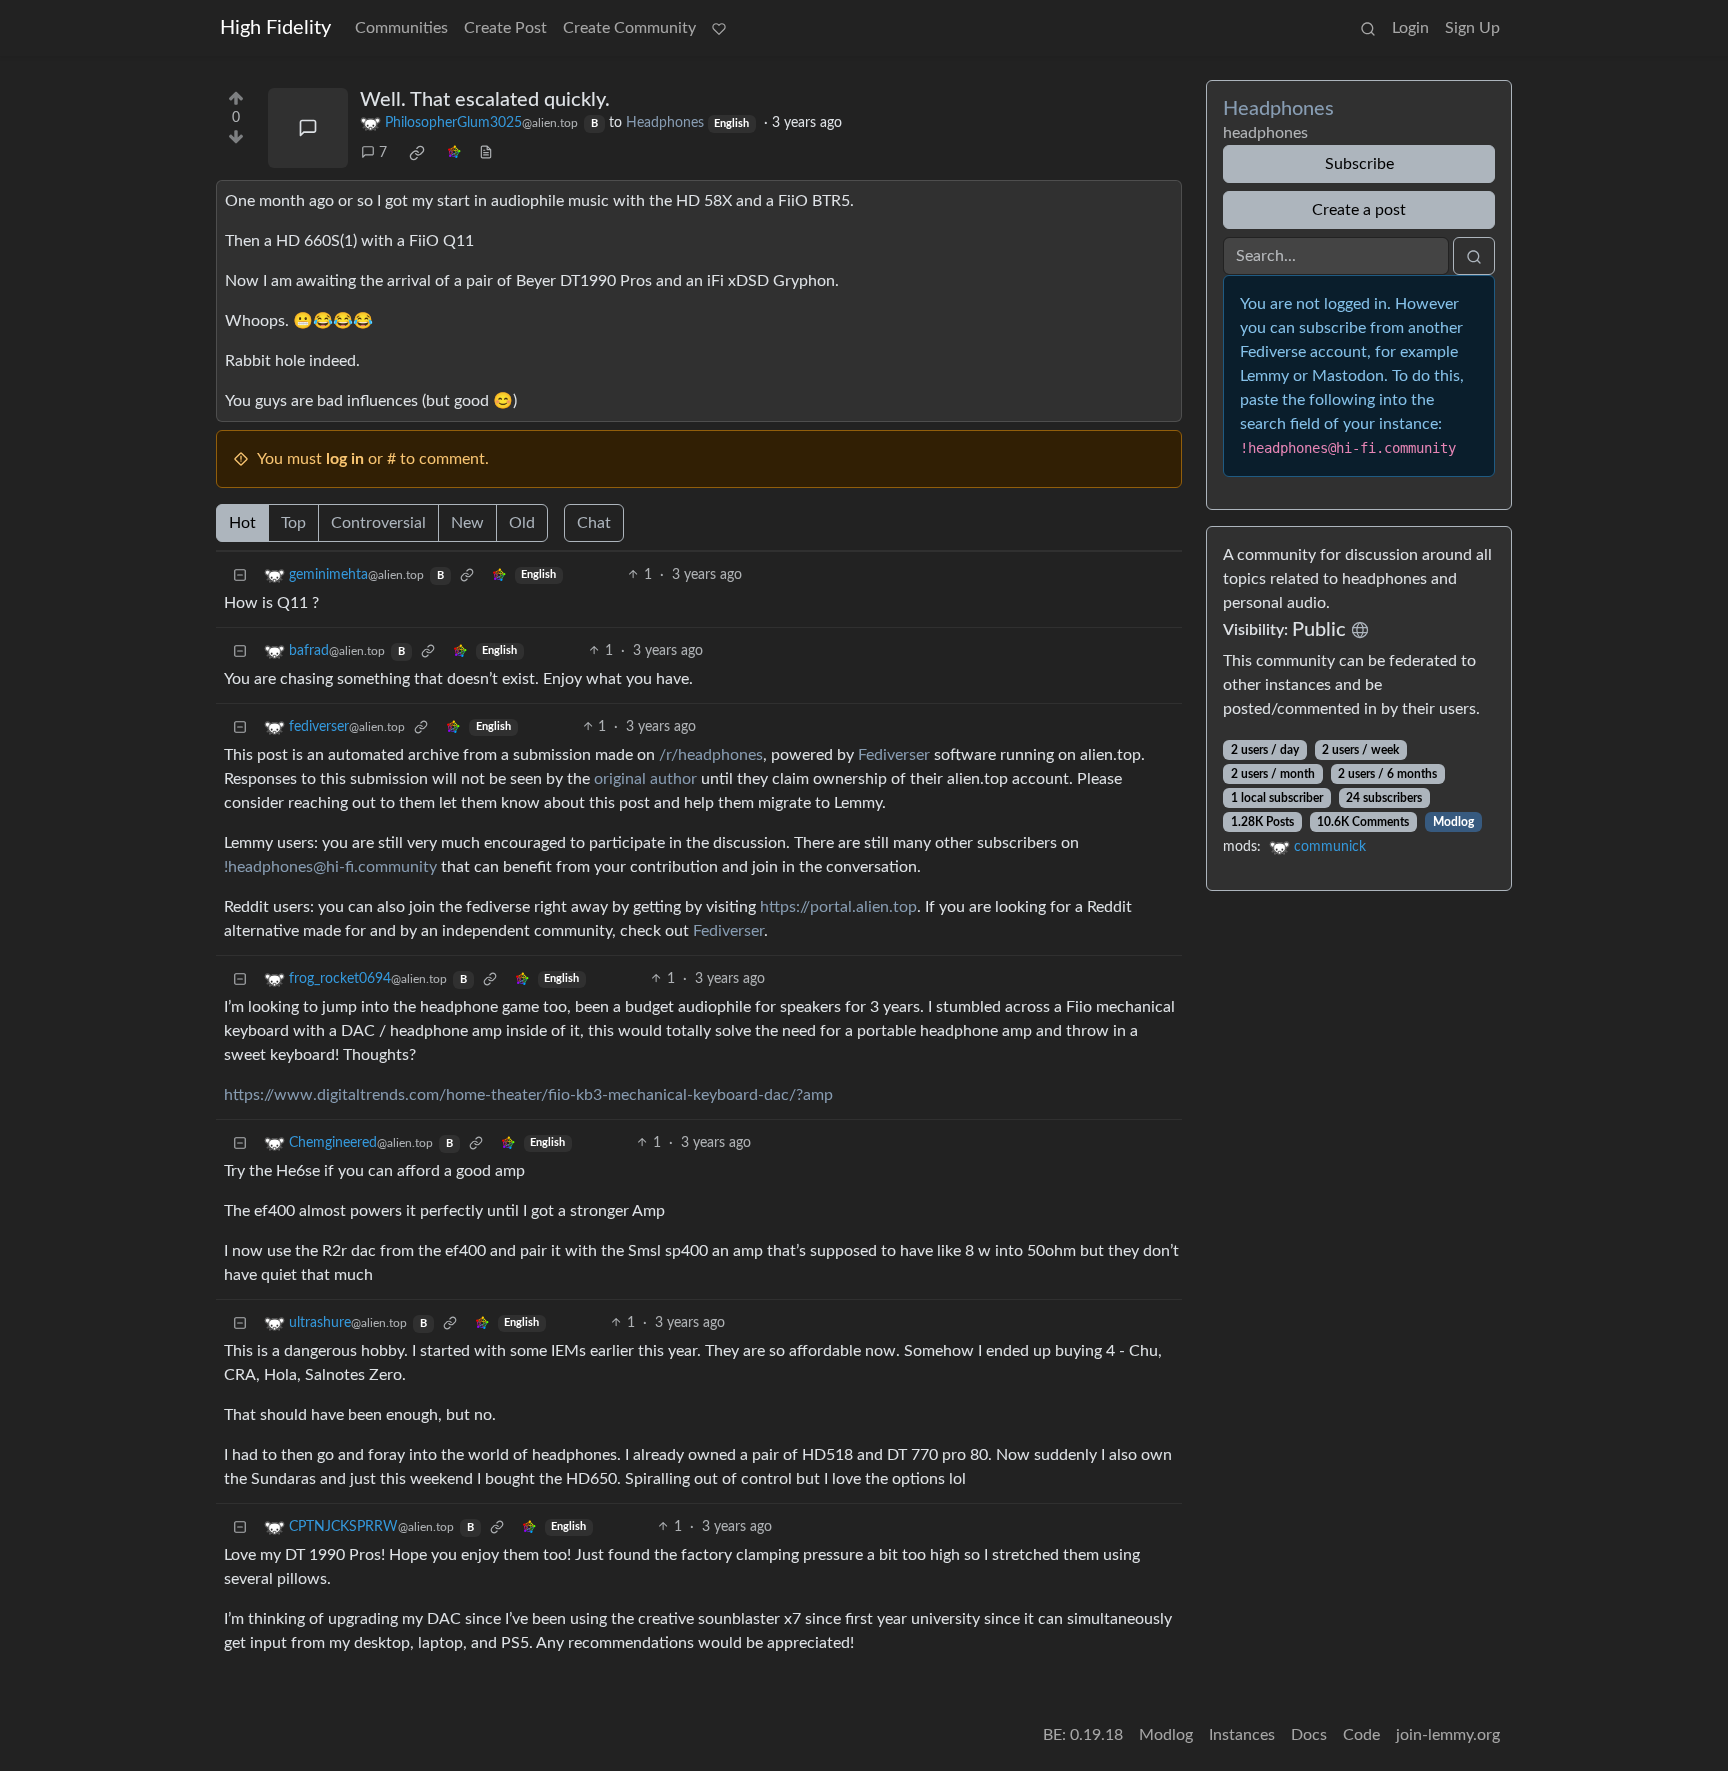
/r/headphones (711, 755)
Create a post (1359, 210)
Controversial (378, 523)
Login (1410, 28)
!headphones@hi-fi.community (330, 867)
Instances (1242, 1735)
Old (522, 523)
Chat (594, 523)
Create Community (629, 28)
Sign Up (1472, 28)
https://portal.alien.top (838, 907)
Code (1361, 1735)
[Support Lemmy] (719, 28)
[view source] (486, 153)
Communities (401, 28)
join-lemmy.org (1448, 1735)
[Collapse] (240, 575)
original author (645, 779)
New (467, 523)
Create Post (505, 28)
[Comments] (308, 128)
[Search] (1368, 28)
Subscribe (1359, 164)
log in (345, 459)
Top (293, 523)
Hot (242, 523)
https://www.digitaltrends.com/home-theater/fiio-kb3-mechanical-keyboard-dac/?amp (528, 1095)
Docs (1309, 1735)
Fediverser (894, 755)
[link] (417, 153)
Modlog (1453, 822)
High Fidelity (275, 28)
